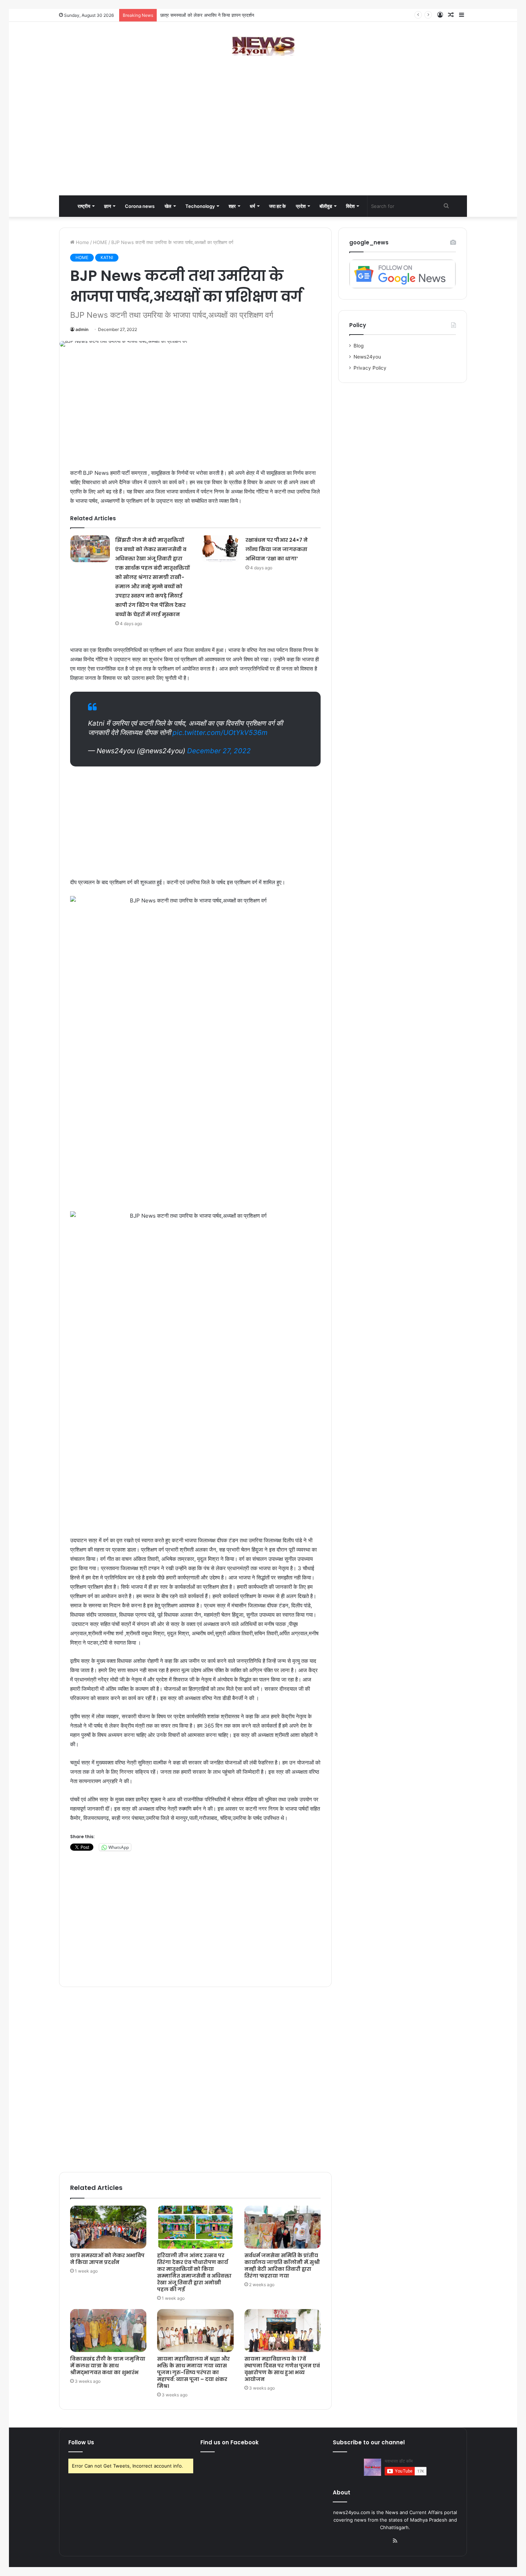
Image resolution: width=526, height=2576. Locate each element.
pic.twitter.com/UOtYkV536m (220, 733)
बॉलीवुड (326, 206)
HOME (100, 242)
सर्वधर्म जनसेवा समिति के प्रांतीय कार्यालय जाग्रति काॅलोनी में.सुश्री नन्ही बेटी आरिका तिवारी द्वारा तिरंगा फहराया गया (282, 2266)
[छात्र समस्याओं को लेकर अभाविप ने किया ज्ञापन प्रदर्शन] (108, 2227)
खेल (168, 206)
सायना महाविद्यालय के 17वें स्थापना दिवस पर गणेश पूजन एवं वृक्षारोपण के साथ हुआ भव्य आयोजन (282, 2369)
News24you (367, 357)
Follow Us (81, 2442)
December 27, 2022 (219, 751)
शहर (232, 206)
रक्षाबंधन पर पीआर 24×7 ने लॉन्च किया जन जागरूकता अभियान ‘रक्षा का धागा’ (277, 549)
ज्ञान (108, 206)
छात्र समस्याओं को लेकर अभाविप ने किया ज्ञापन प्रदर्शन (107, 2259)
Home (82, 242)
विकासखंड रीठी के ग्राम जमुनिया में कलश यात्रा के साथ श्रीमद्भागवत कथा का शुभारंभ (108, 2366)
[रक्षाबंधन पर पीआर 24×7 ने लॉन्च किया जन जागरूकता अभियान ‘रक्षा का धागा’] (220, 549)
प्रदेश (301, 206)
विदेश (350, 206)
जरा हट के (277, 206)
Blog (359, 346)
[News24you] (263, 46)
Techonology (200, 206)
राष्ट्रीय (84, 206)
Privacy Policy (370, 368)
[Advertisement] (263, 138)
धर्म (252, 206)
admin (82, 329)
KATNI (107, 257)
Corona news (140, 206)
